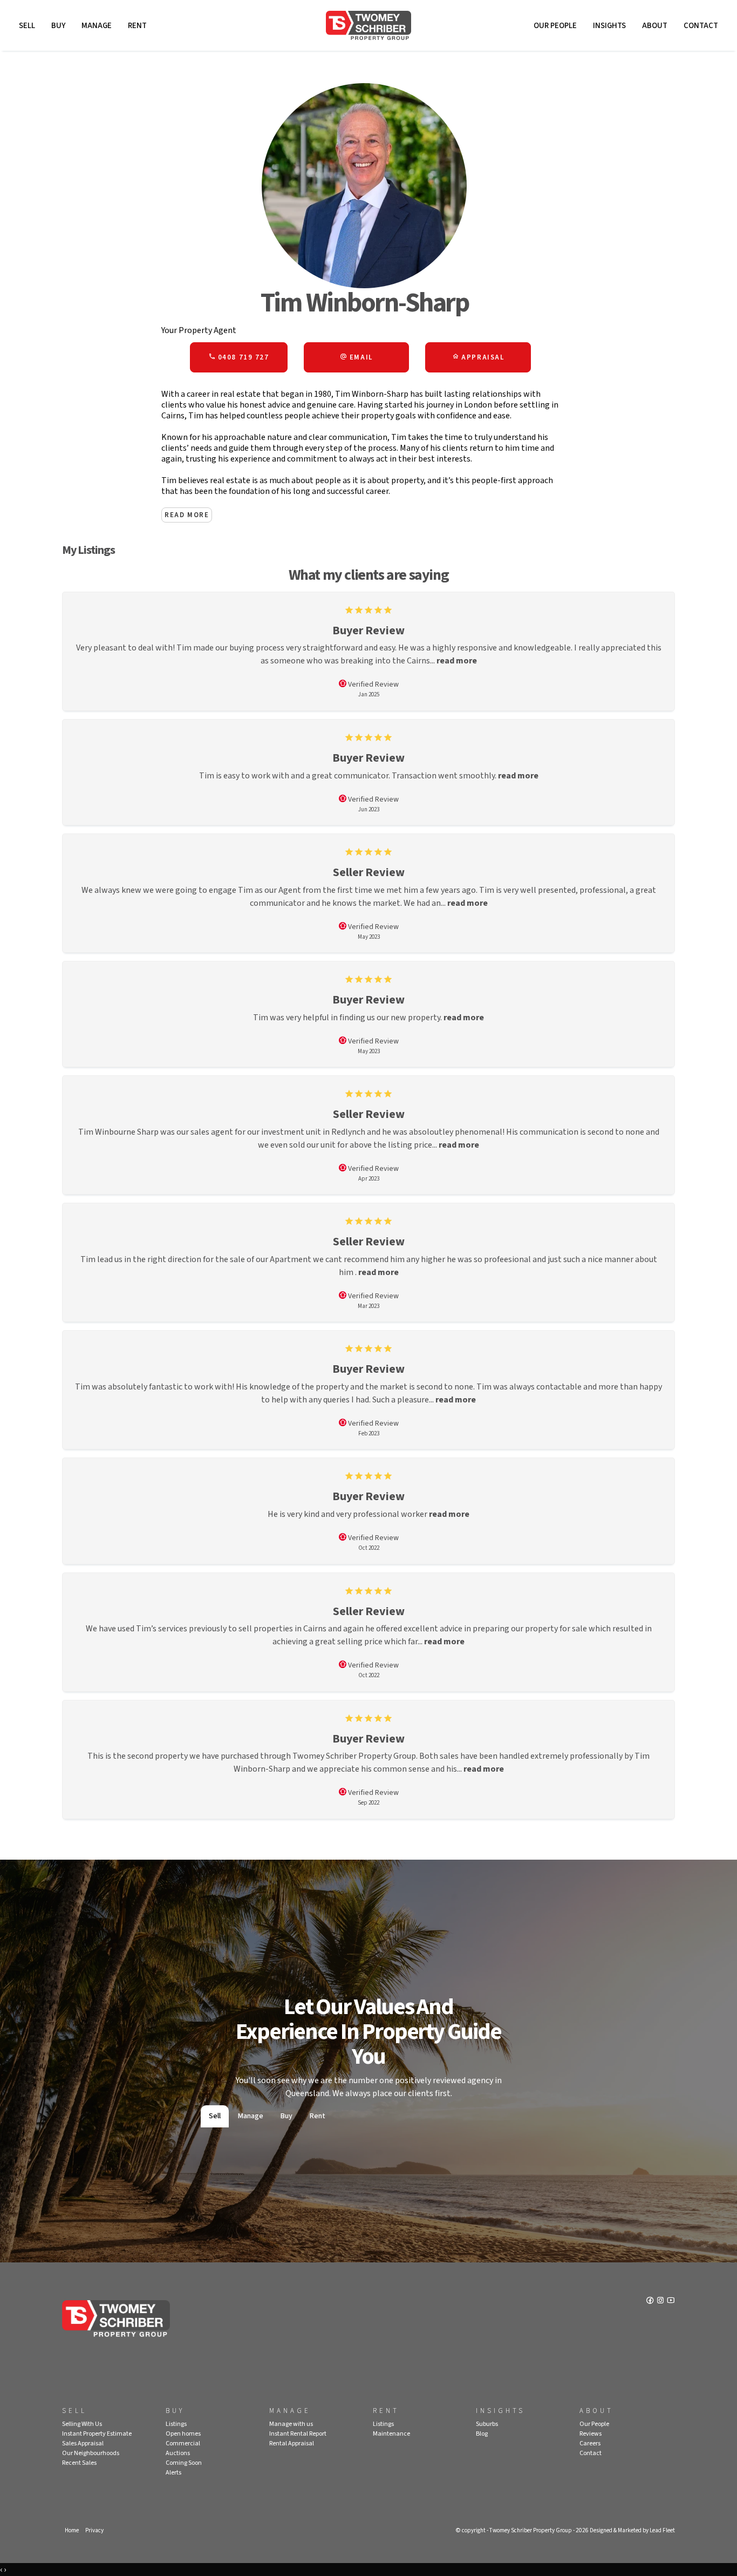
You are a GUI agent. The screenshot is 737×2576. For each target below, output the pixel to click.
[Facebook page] (651, 2301)
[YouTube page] (671, 2301)
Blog (482, 2434)
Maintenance (391, 2434)
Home (72, 2530)
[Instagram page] (661, 2301)
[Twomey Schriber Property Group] (368, 25)
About (655, 26)
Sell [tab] (215, 2116)
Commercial (183, 2443)
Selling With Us (82, 2424)
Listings (176, 2424)
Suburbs (487, 2424)
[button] (357, 357)
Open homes (183, 2434)
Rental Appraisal (292, 2443)
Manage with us (291, 2424)
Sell (27, 26)
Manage (97, 26)
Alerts (173, 2473)
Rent (137, 26)
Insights (609, 26)
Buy (58, 26)
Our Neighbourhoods (91, 2453)
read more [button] (457, 661)
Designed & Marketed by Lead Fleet (632, 2530)
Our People (555, 26)
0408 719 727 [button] (242, 357)
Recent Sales (79, 2463)
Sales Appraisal (83, 2443)
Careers (590, 2443)
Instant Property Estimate (97, 2434)
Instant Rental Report (298, 2434)
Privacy (94, 2530)
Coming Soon (184, 2463)
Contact (701, 26)
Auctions (178, 2453)
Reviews (591, 2434)
